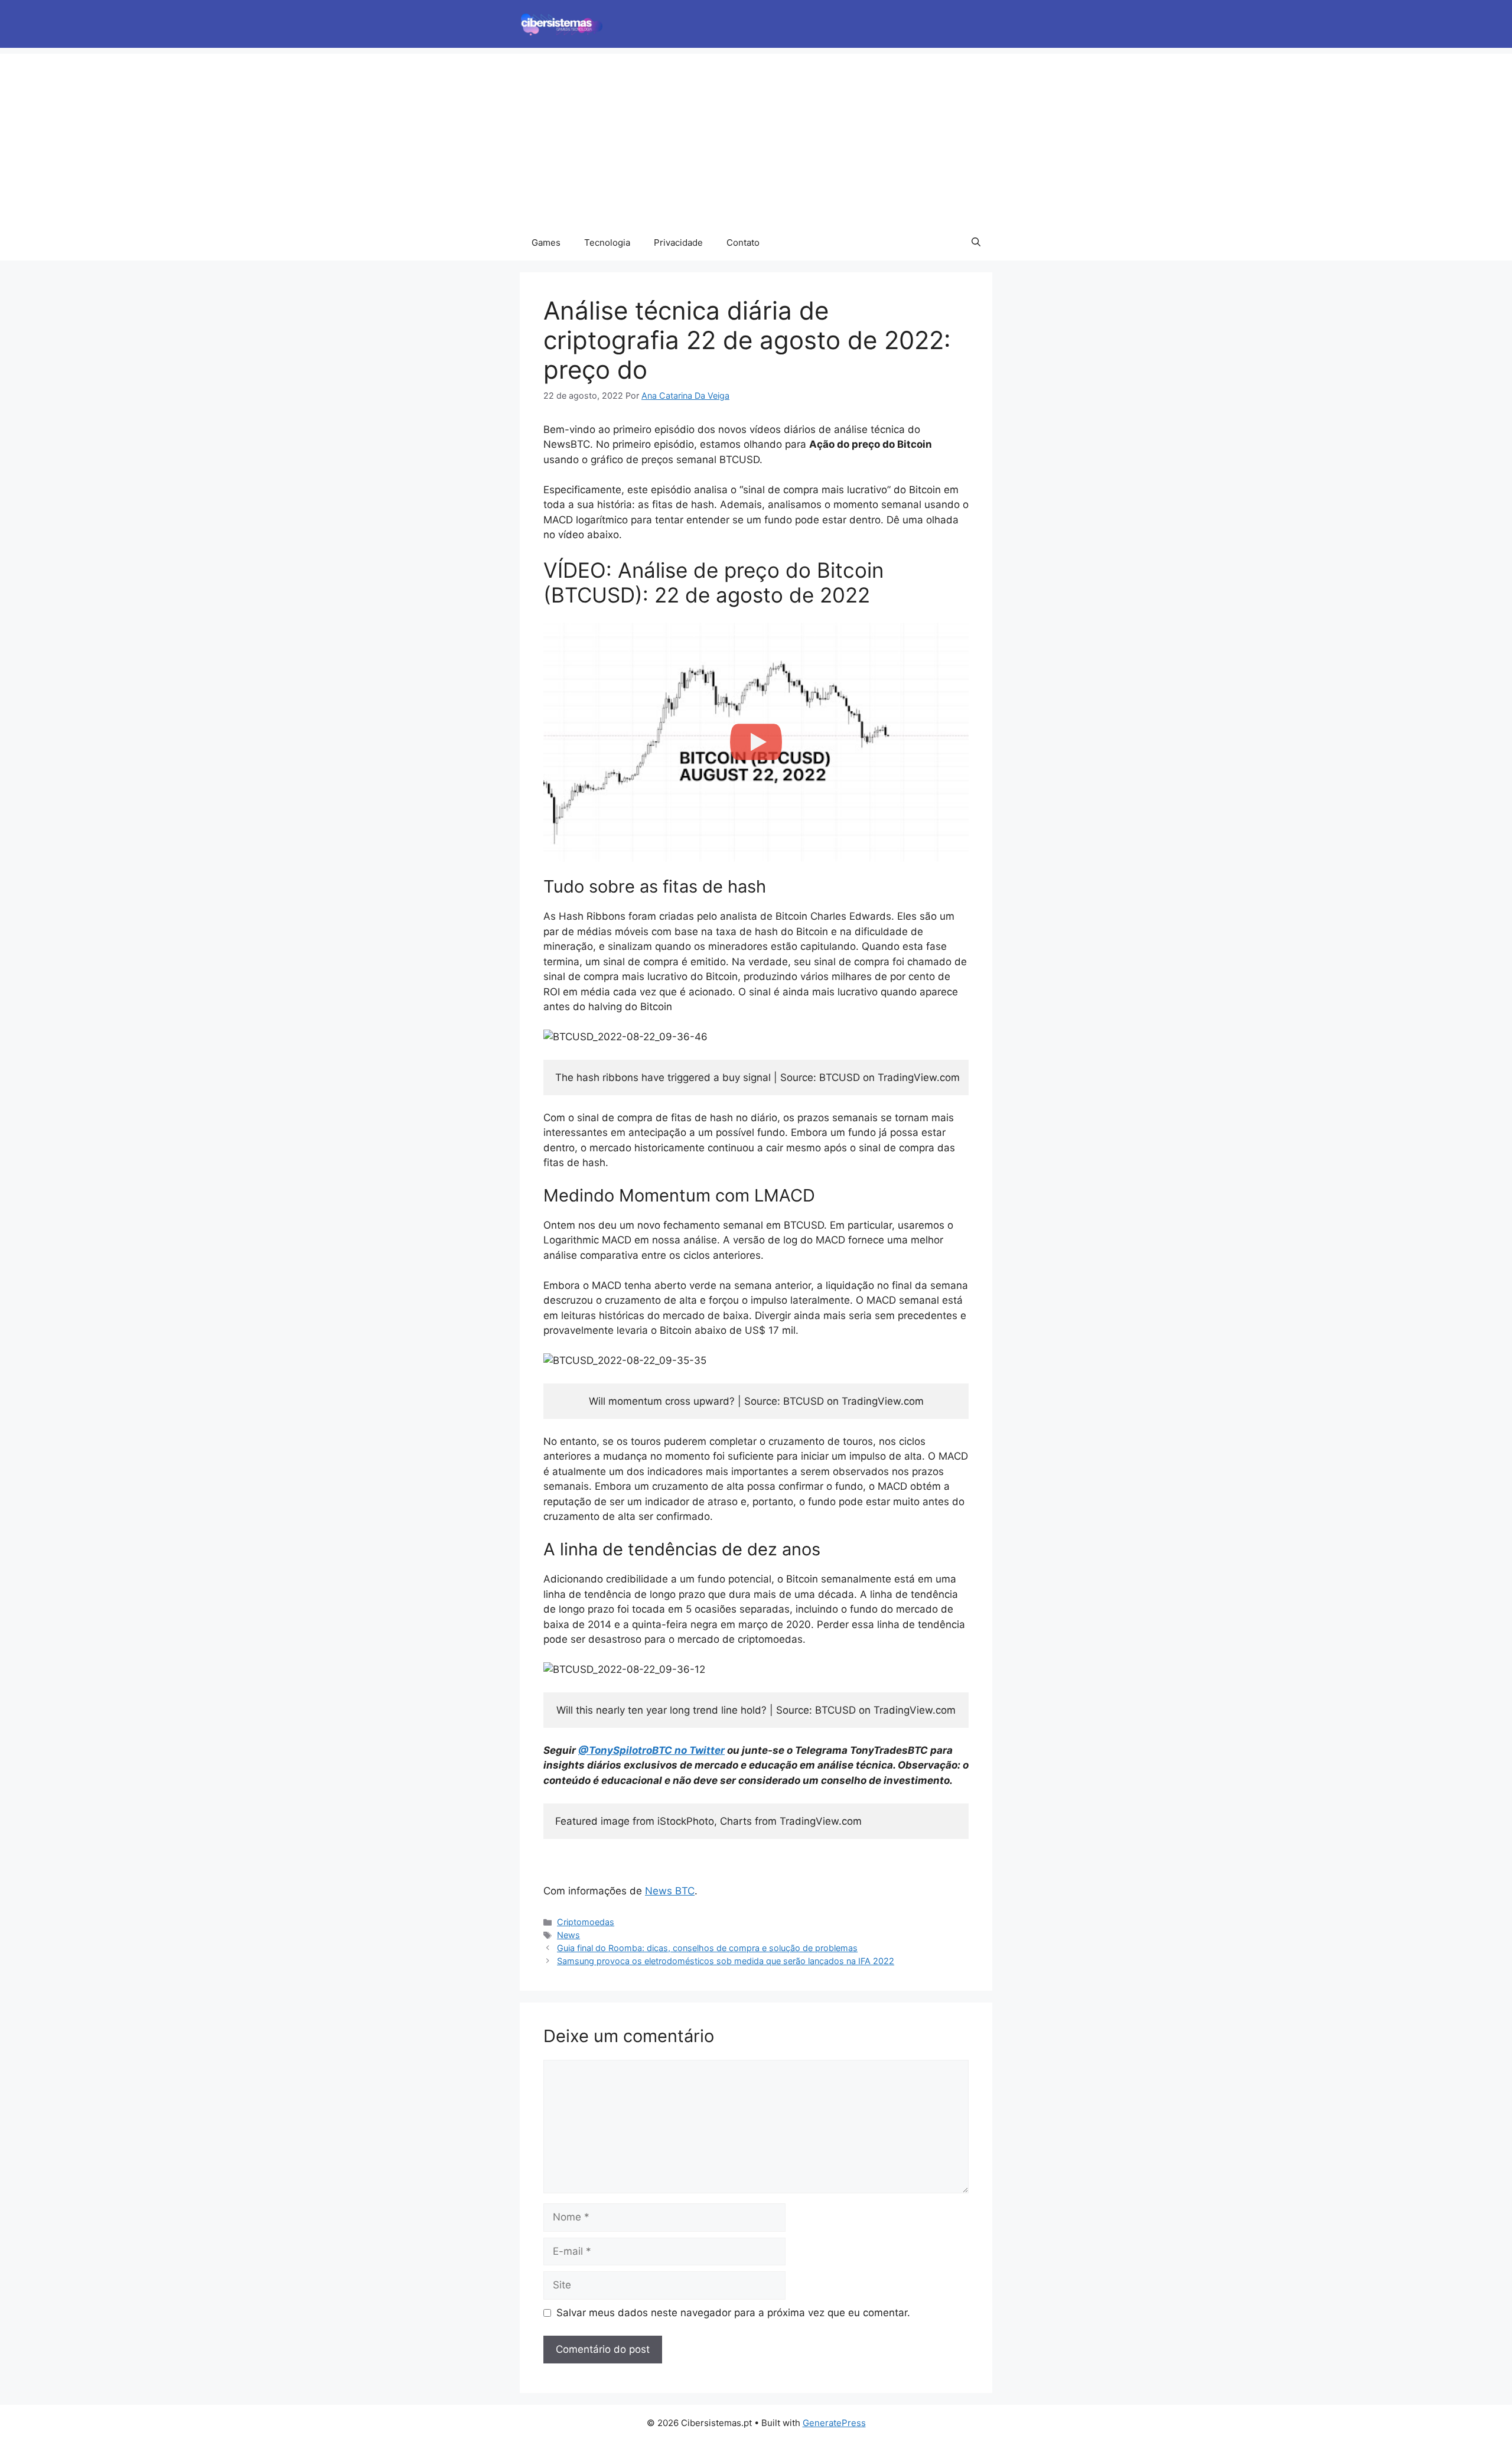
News (568, 1935)
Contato (743, 242)
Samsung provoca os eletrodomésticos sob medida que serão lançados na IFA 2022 (726, 1961)
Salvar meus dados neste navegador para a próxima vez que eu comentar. (733, 2313)
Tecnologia (607, 242)
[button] (976, 243)
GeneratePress (834, 2423)
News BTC (670, 1891)
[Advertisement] (756, 136)
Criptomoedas (586, 1922)
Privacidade (678, 242)
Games (546, 242)
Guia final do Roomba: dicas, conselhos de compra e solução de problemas (707, 1948)
